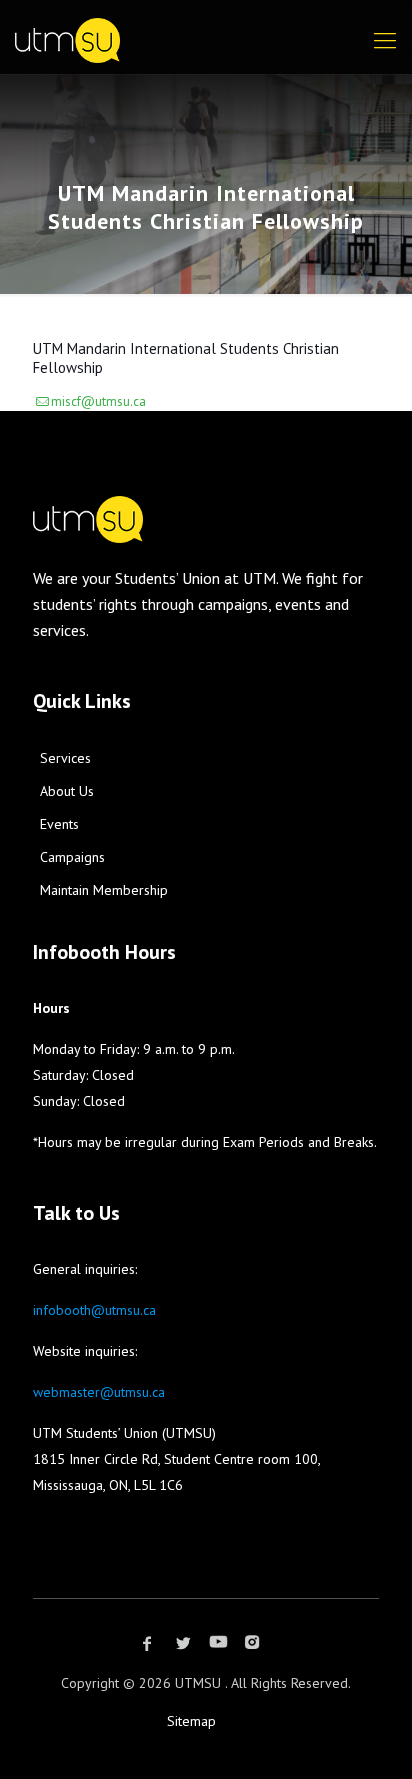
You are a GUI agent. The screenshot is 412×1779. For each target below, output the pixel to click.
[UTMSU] (196, 32)
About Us (67, 791)
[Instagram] (252, 1643)
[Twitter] (183, 1643)
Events (59, 824)
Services (65, 758)
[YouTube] (218, 1643)
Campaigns (72, 857)
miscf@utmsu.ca (98, 401)
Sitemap (191, 1721)
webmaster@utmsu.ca (99, 1392)
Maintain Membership (104, 890)
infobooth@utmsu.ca (94, 1310)
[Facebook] (147, 1643)
